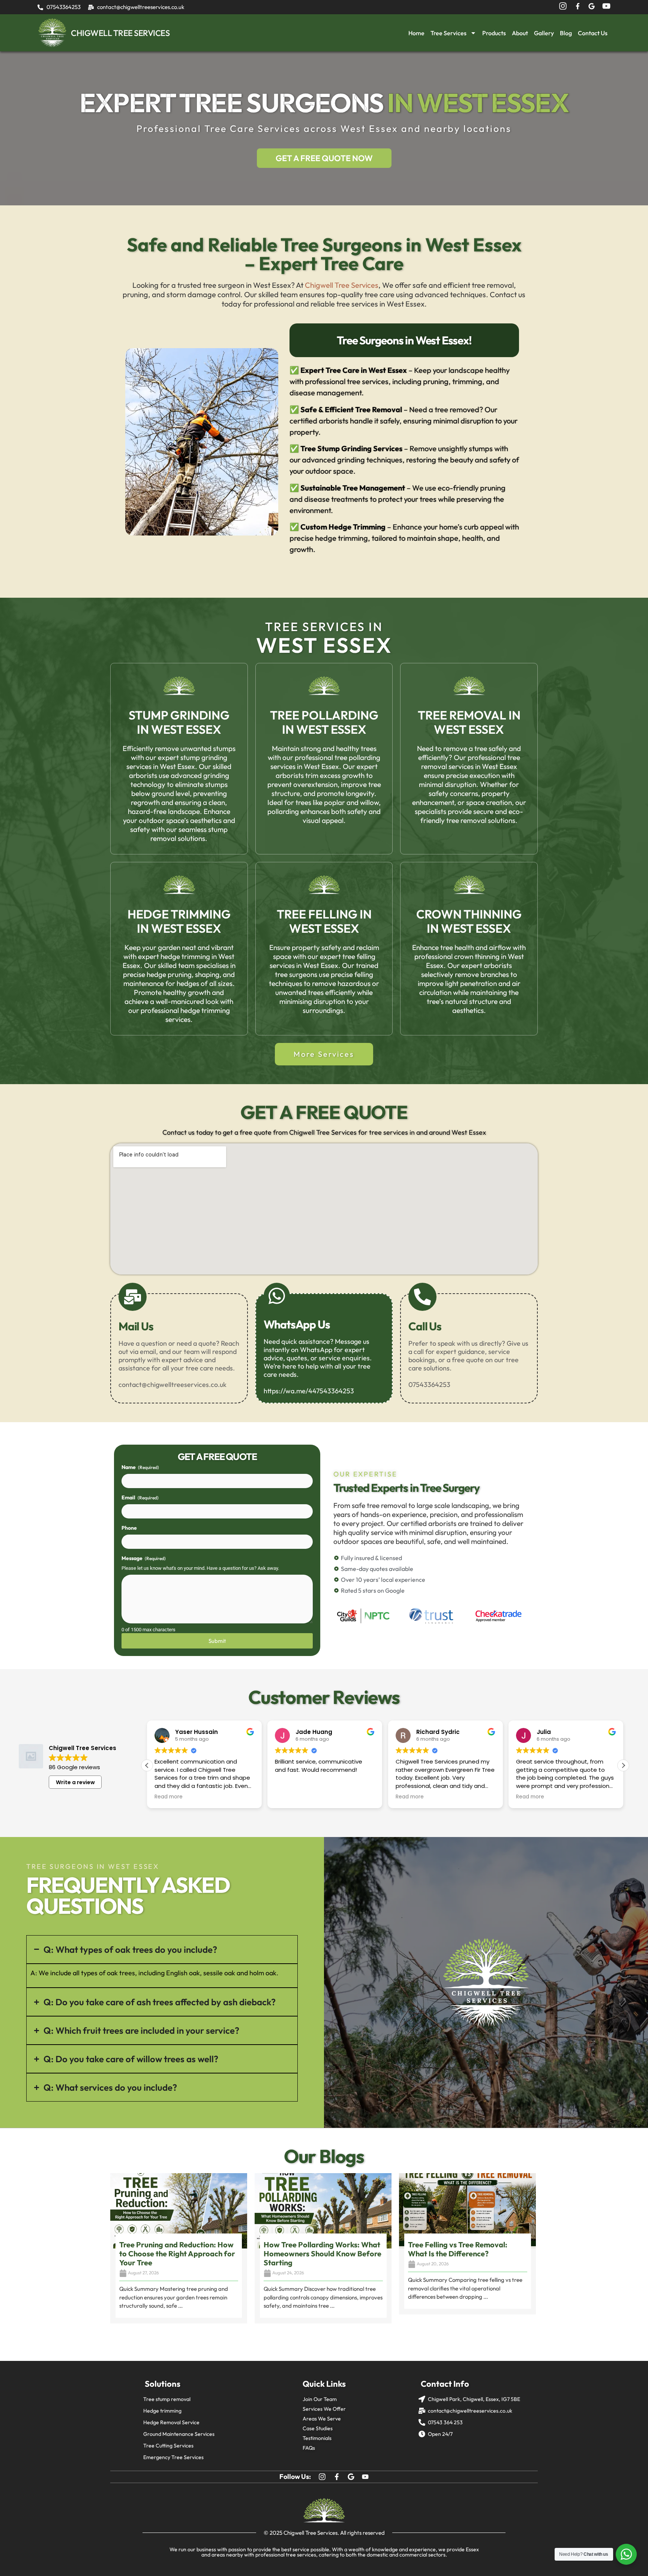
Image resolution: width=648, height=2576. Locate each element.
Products (494, 33)
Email (140, 1497)
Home (416, 33)
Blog (566, 33)
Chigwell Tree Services (342, 285)
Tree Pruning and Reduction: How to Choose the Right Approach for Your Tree (177, 2254)
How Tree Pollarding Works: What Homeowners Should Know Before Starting (322, 2254)
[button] (623, 1765)
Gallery (544, 33)
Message (144, 1558)
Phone (129, 1528)
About (520, 33)
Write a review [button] (75, 1782)
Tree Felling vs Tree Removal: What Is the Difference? (458, 2249)
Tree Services (448, 33)
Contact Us (593, 33)
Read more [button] (169, 1797)
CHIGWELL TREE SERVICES (120, 33)
